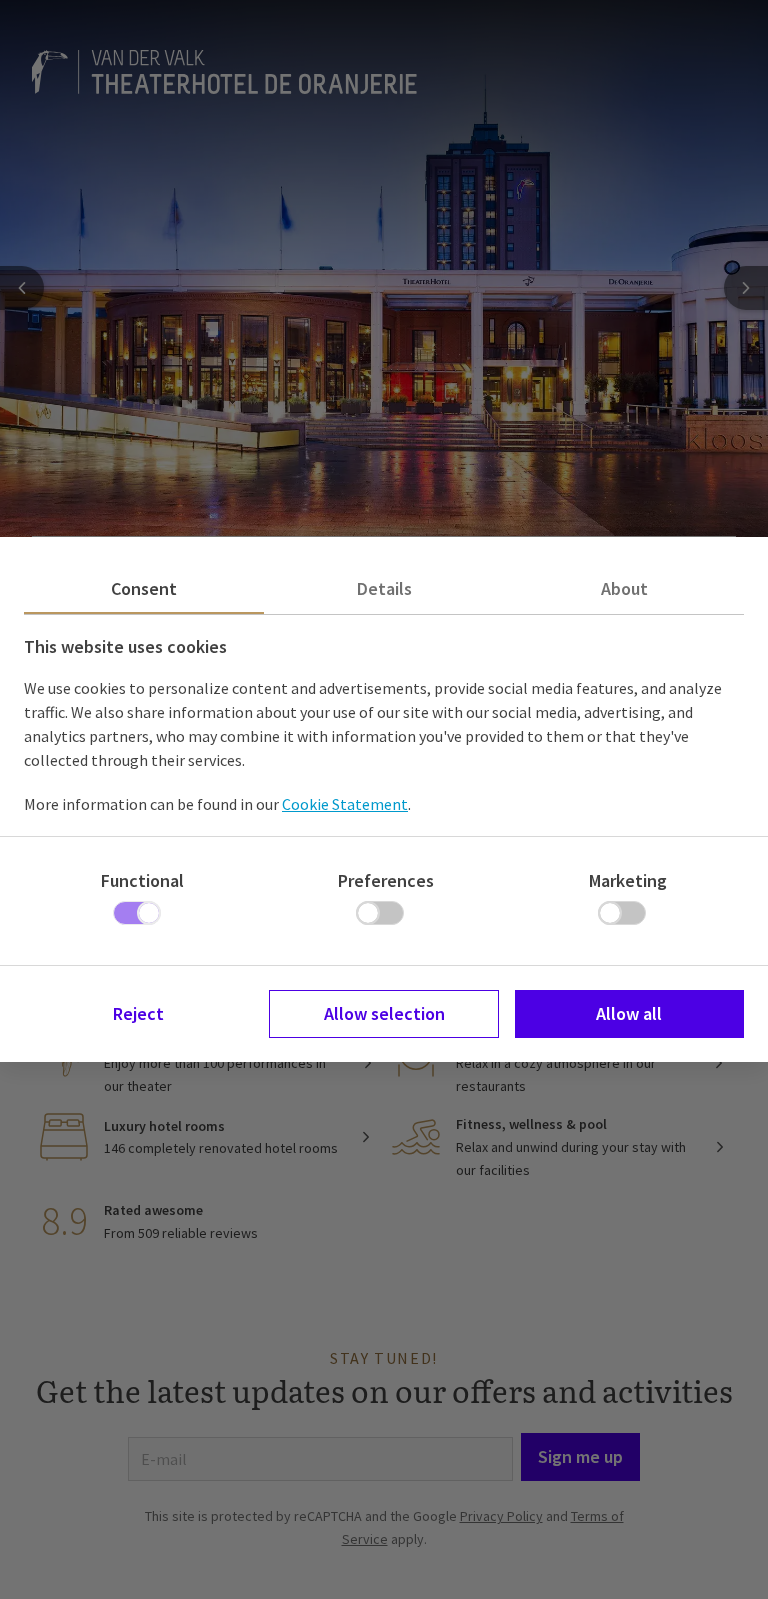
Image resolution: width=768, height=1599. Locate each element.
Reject (138, 1013)
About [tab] (624, 588)
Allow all (629, 1013)
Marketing (628, 880)
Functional (142, 880)
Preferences (386, 880)
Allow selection (384, 1013)
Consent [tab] (144, 588)
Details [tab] (384, 588)
